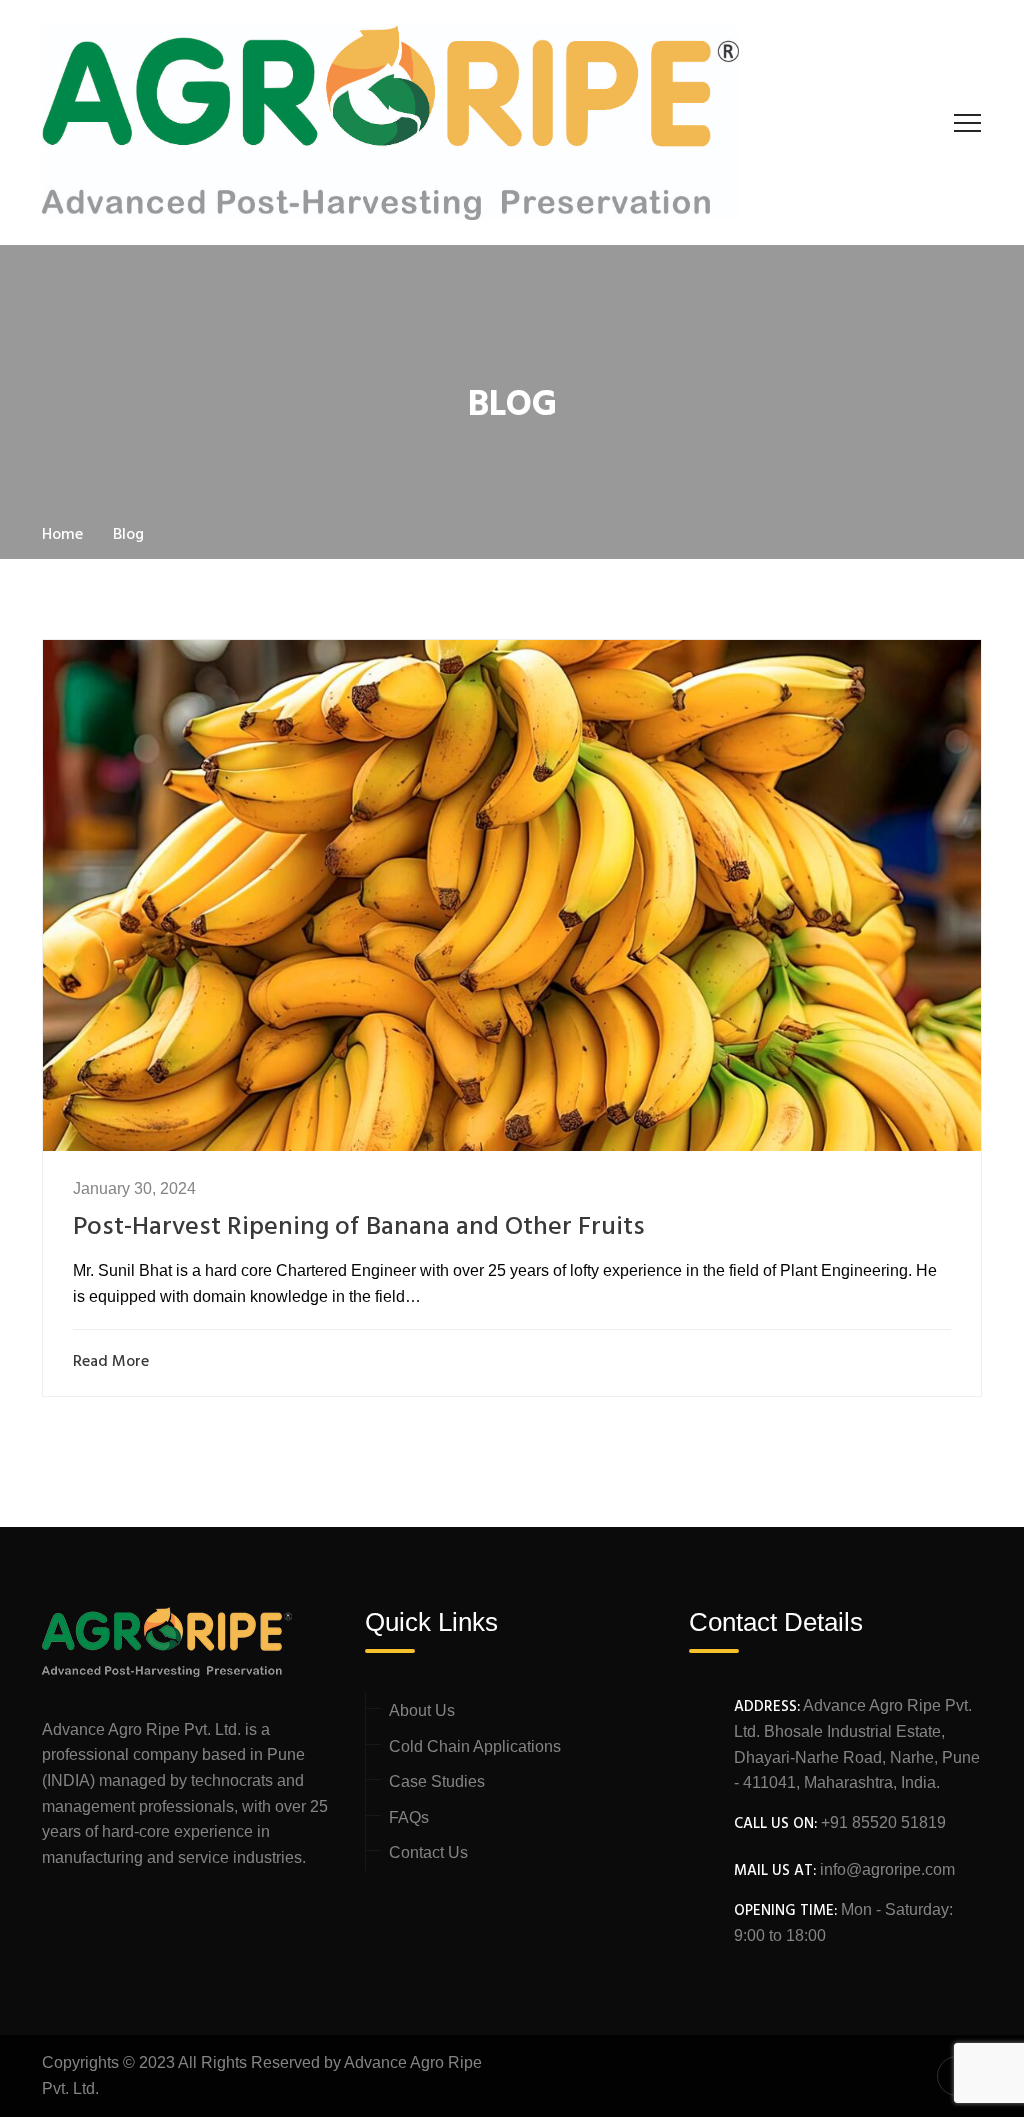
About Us (422, 1710)
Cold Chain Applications (475, 1746)
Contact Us (428, 1852)
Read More (111, 1362)
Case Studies (437, 1781)
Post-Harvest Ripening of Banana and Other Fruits (359, 1227)
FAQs (409, 1817)
